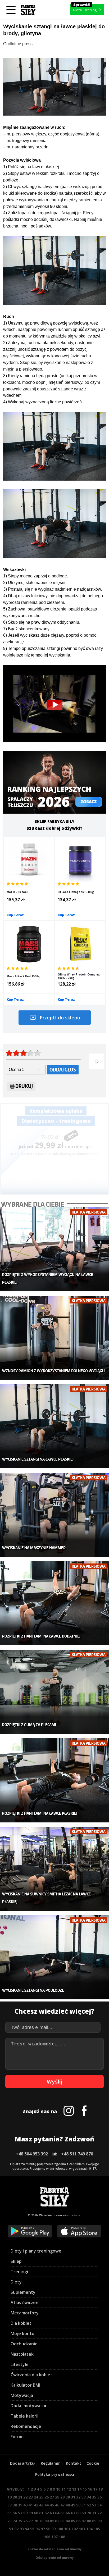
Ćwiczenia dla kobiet (31, 2375)
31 (73, 2497)
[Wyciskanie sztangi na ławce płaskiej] (54, 1426)
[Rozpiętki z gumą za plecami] (54, 1692)
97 (43, 2529)
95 (32, 2529)
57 (20, 2513)
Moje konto (22, 2333)
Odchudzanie (24, 2344)
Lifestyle (20, 2364)
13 (74, 2489)
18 (101, 2489)
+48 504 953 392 (32, 2154)
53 (94, 2505)
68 (78, 2513)
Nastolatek (22, 2354)
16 (90, 2489)
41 (31, 2505)
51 (84, 2505)
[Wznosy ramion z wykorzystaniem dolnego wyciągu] (54, 1338)
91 (11, 2529)
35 (94, 2497)
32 (78, 2497)
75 (20, 2521)
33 (84, 2497)
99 (53, 2529)
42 (36, 2505)
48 (68, 2505)
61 (41, 2513)
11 (63, 2489)
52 (89, 2505)
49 (73, 2505)
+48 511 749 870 (77, 2154)
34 (89, 2497)
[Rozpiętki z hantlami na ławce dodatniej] (54, 1603)
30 (68, 2497)
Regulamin (51, 2463)
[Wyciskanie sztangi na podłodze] (54, 1957)
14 (79, 2489)
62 (47, 2513)
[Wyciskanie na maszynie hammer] (54, 1515)
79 (41, 2521)
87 (84, 2521)
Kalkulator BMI (25, 2385)
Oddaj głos (63, 1070)
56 (15, 2513)
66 (68, 2513)
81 (52, 2521)
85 (73, 2521)
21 (20, 2497)
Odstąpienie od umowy (55, 2558)
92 (16, 2529)
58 (25, 2513)
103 (82, 2529)
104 (89, 2529)
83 (62, 2521)
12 (69, 2489)
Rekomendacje (26, 2426)
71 (94, 2513)
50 (78, 2505)
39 (20, 2505)
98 (48, 2529)
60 (36, 2513)
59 (31, 2513)
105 (97, 2529)
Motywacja (22, 2395)
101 (67, 2529)
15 (85, 2489)
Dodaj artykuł (23, 2463)
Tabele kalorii (24, 2416)
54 (99, 2505)
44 (47, 2505)
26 (47, 2497)
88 (89, 2521)
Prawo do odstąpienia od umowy (55, 2549)
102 (75, 2529)
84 (68, 2521)
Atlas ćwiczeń (24, 2303)
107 (54, 2537)
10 (58, 2489)
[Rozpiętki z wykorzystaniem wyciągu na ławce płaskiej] (54, 1249)
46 (57, 2505)
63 (52, 2513)
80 (47, 2521)
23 (31, 2497)
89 (94, 2521)
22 (25, 2497)
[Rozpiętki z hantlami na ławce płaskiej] (54, 1780)
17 (95, 2489)
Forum (17, 2437)
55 (10, 2513)
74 (15, 2521)
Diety (16, 2282)
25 (41, 2497)
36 (99, 2497)
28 (57, 2497)
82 (57, 2521)
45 (52, 2505)
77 (31, 2521)
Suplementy (23, 2292)
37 (10, 2505)
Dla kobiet (21, 2323)
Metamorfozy (25, 2313)
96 (38, 2529)
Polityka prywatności (55, 2474)
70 (89, 2513)
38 (15, 2505)
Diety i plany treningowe (36, 2251)
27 (52, 2497)
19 (10, 2497)
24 (36, 2497)
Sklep (16, 2261)
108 (62, 2537)
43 (41, 2505)
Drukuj (24, 1086)
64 (57, 2513)
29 (62, 2497)
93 (22, 2529)
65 (62, 2513)
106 (47, 2537)
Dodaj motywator (29, 2406)
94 (27, 2529)
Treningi (19, 2272)
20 (15, 2497)
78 (36, 2521)
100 (60, 2529)
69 (84, 2513)
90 (99, 2521)
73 (10, 2521)
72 (99, 2513)
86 (78, 2521)
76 (25, 2521)
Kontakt (74, 2463)
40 (25, 2505)
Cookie (93, 2463)
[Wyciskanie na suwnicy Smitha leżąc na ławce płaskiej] (54, 1869)
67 (73, 2513)
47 (62, 2505)
